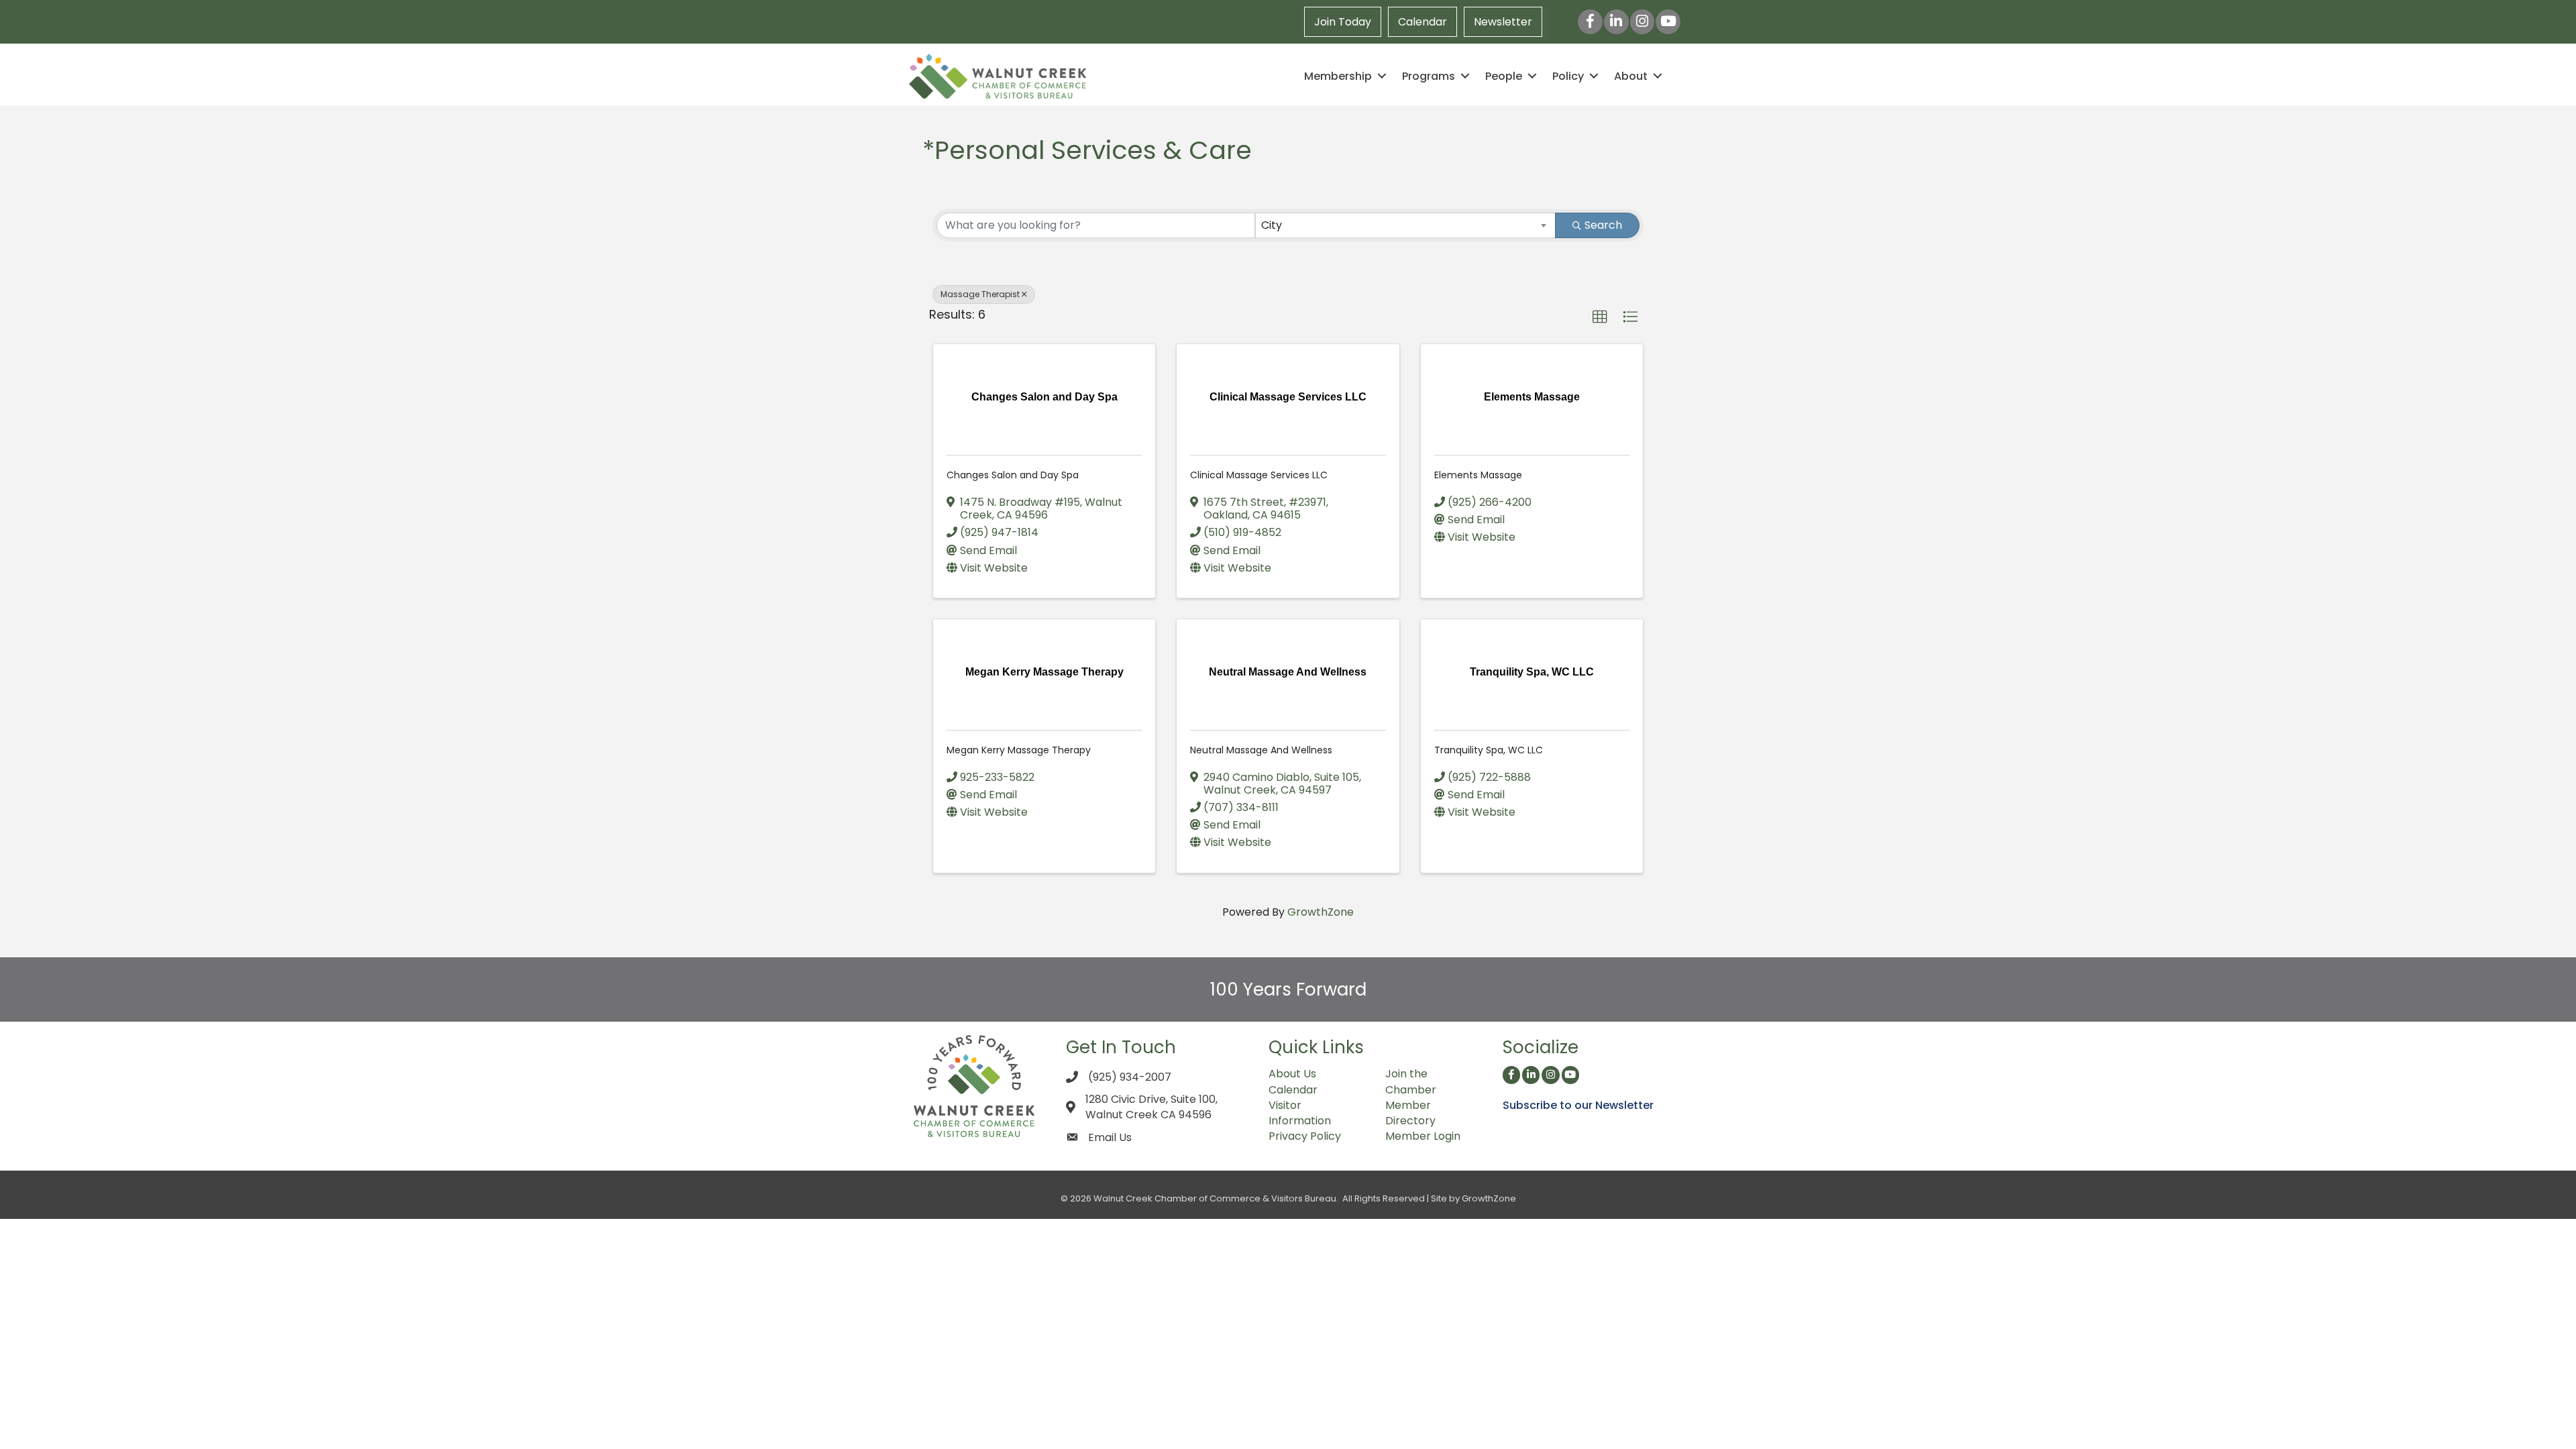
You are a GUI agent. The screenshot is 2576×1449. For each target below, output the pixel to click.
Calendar (1423, 22)
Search (1603, 225)
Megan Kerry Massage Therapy (1019, 750)
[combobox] (1406, 225)
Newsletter (1503, 22)
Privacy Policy (1305, 1136)
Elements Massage (1478, 475)
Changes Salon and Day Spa (1013, 475)
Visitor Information (1300, 1113)
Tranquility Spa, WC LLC (1489, 750)
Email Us (1110, 1137)
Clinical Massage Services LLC (1259, 475)
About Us (1292, 1074)
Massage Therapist (980, 294)
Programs (1429, 76)
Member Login (1423, 1136)
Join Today (1343, 22)
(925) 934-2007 (1130, 1077)
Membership (1338, 76)
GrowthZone (1321, 912)
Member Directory (1410, 1113)
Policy (1568, 76)
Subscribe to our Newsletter (1578, 1105)
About (1631, 76)
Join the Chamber (1411, 1081)
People (1504, 76)
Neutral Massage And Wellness (1261, 750)
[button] (1600, 317)
